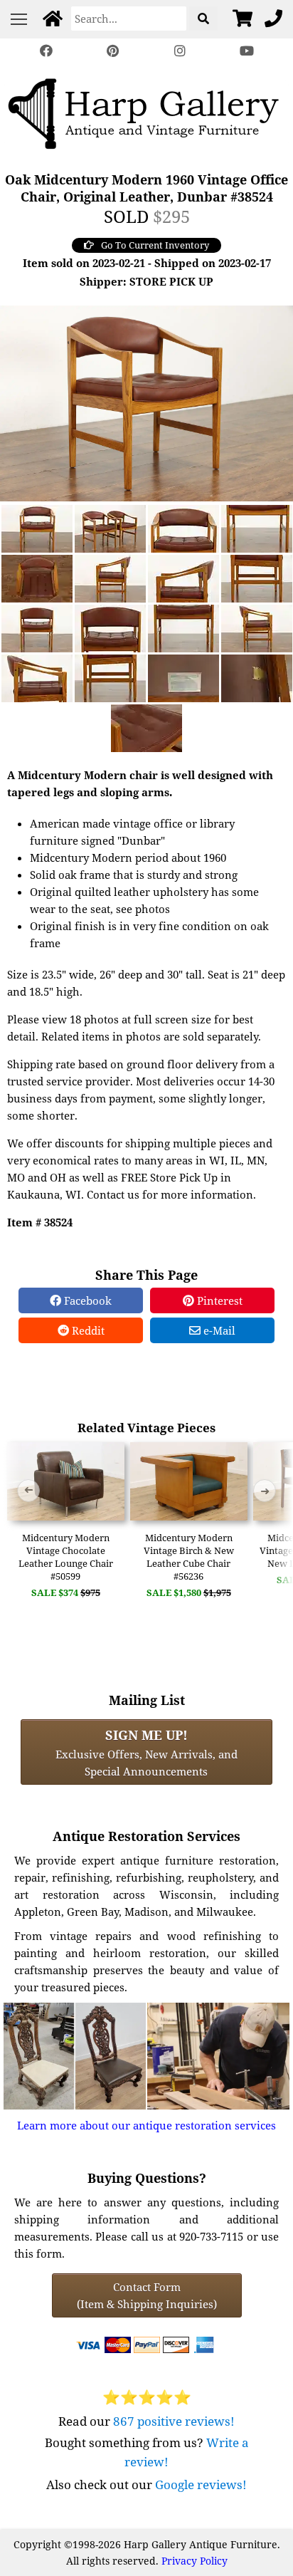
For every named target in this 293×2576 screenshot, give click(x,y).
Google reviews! (201, 2484)
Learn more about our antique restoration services (146, 2125)
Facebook (86, 1300)
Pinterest (218, 1300)
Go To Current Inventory (155, 245)
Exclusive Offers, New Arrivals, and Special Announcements (146, 1752)
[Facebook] (46, 51)
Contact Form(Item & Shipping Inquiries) (147, 2295)
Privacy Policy (195, 2561)
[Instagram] (180, 51)
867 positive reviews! (174, 2421)
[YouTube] (247, 51)
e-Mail (218, 1330)
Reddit (87, 1330)
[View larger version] (146, 402)
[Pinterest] (113, 51)
